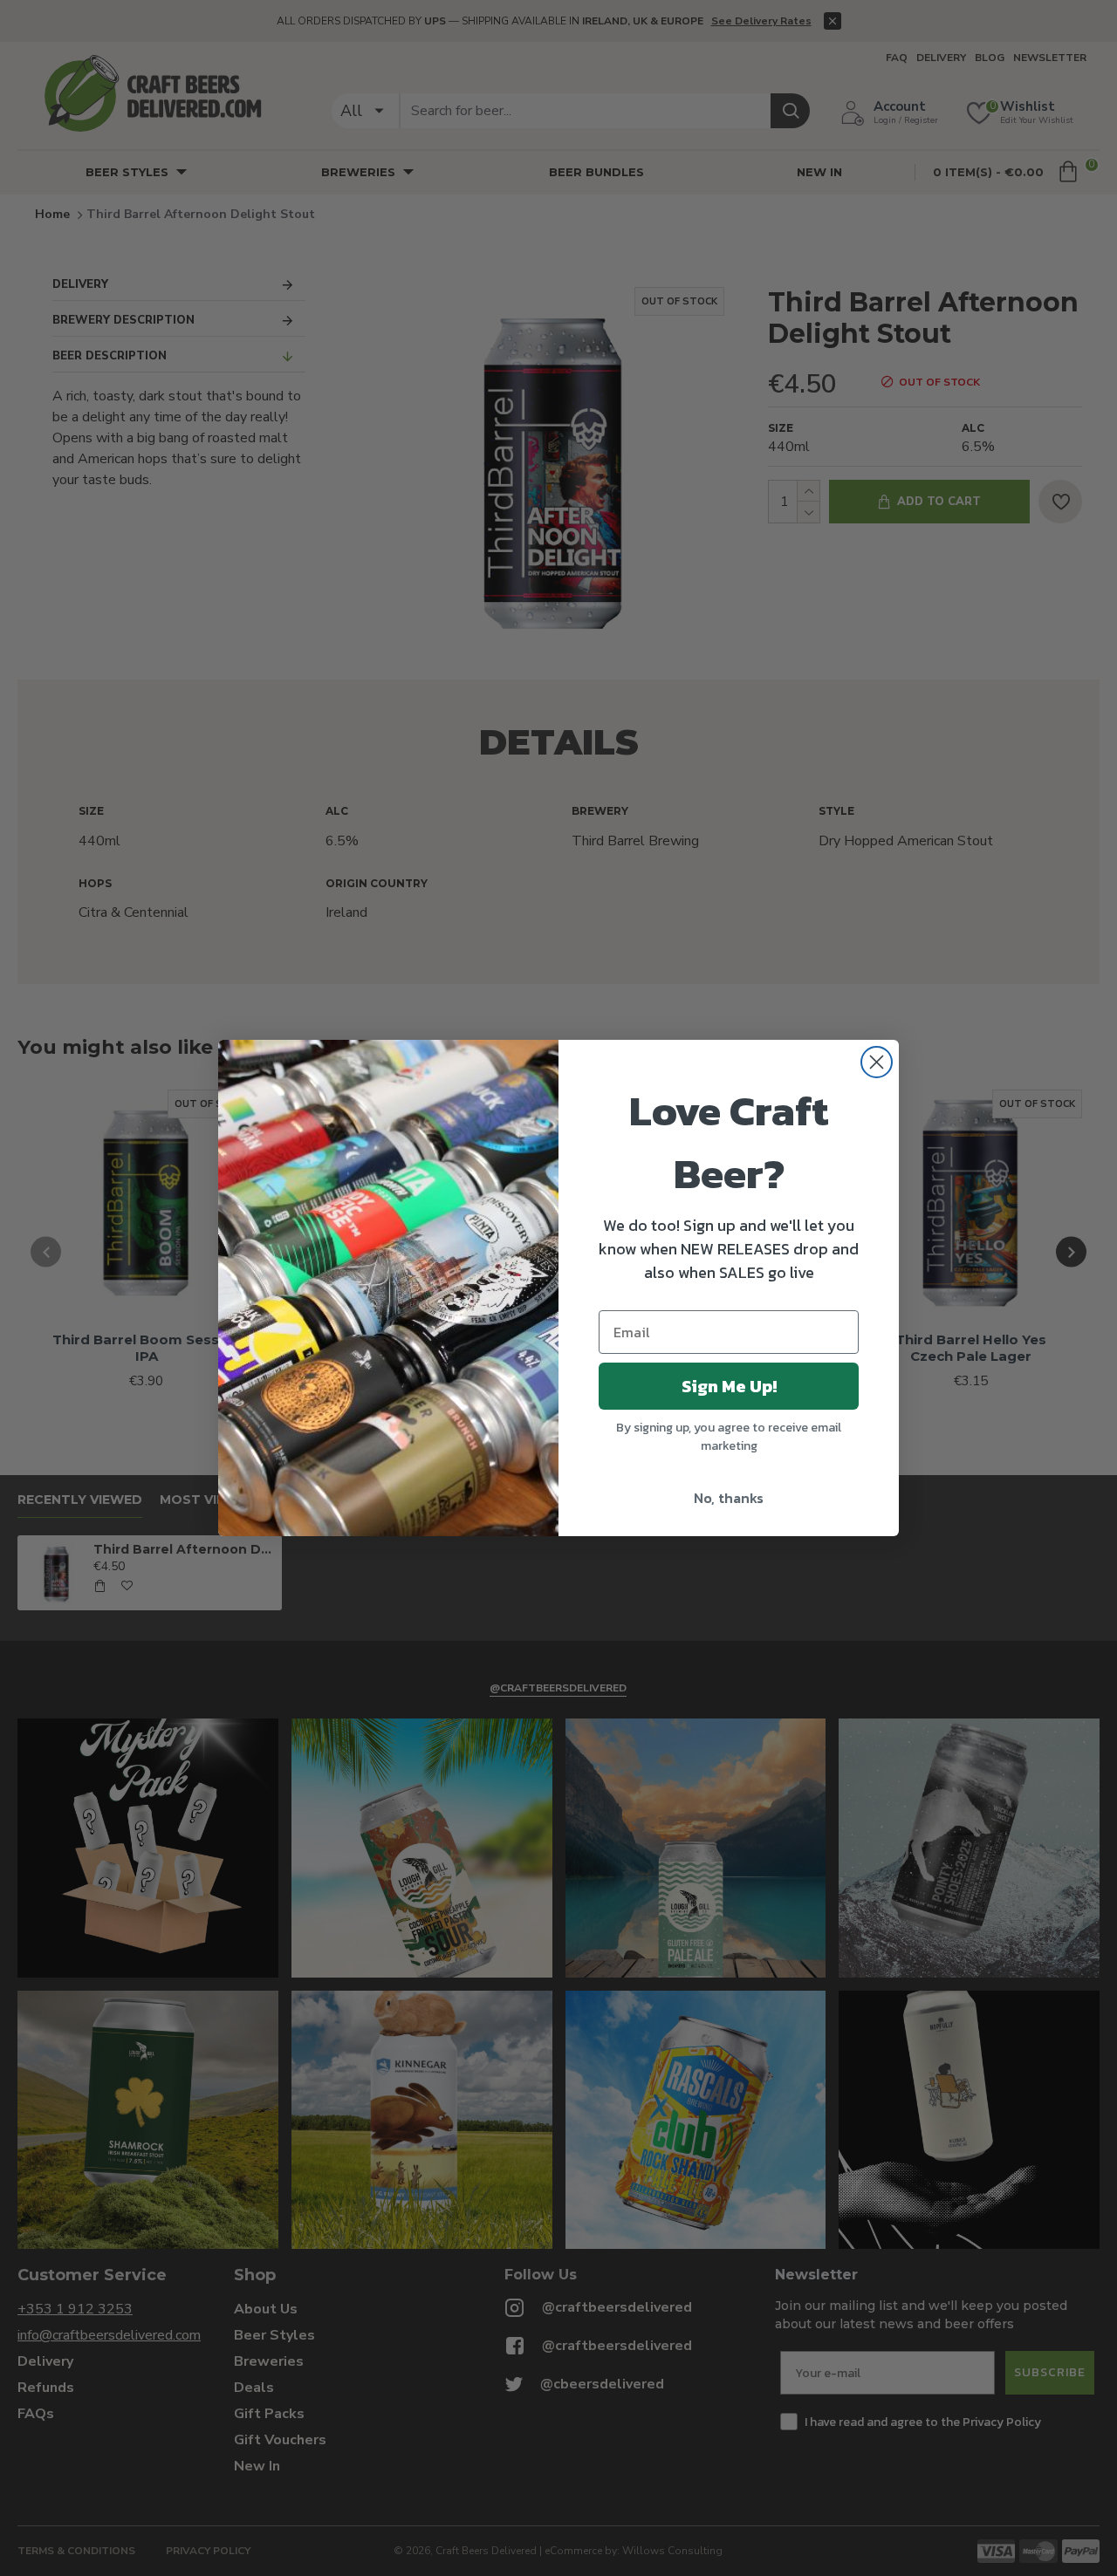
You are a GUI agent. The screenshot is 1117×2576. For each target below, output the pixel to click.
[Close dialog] (877, 1062)
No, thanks (729, 1498)
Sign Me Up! (729, 1386)
